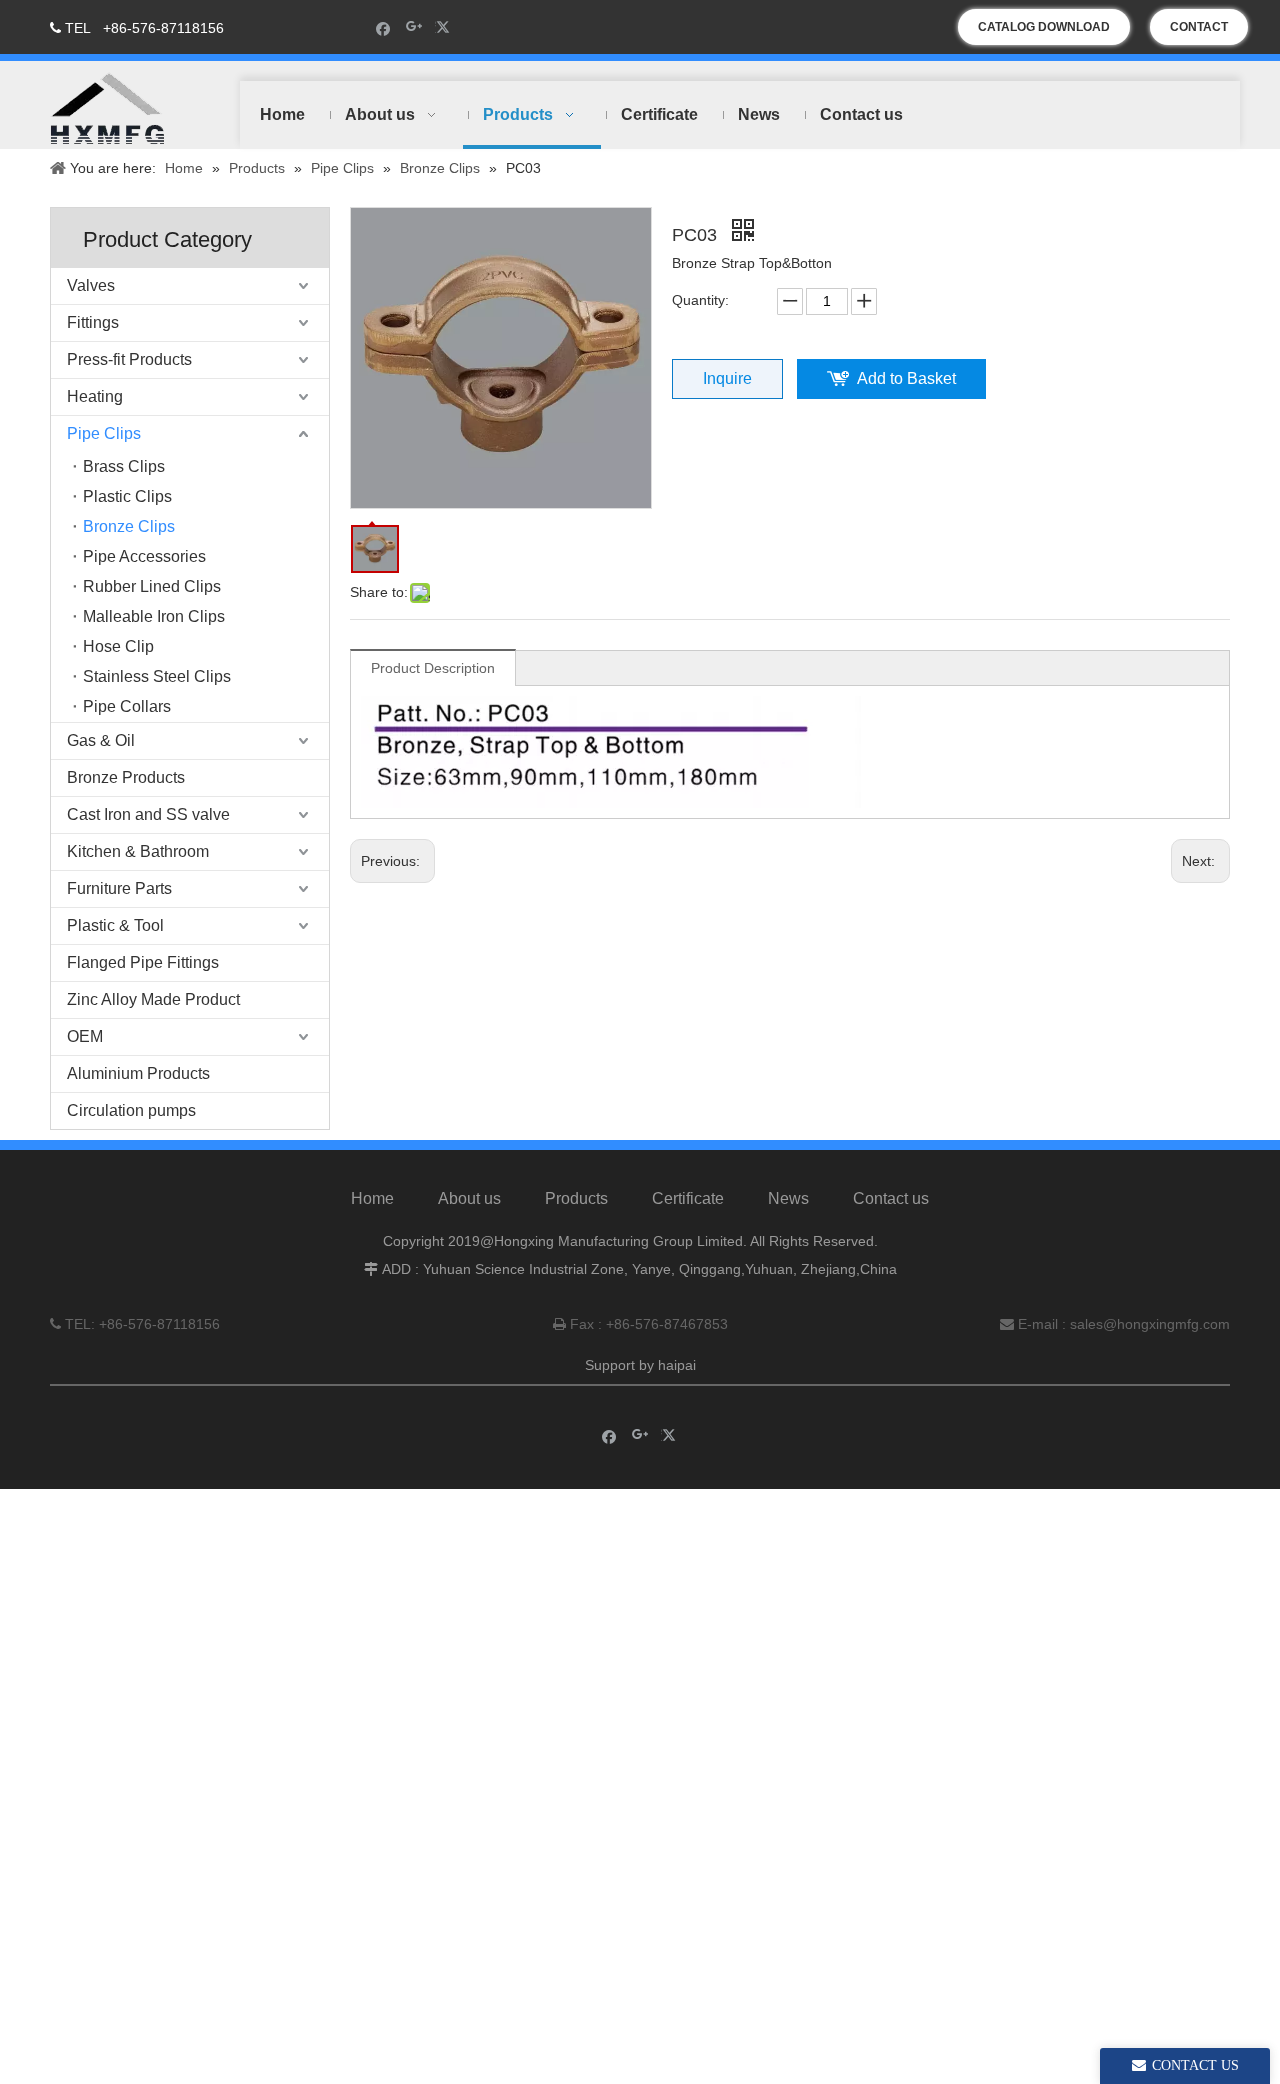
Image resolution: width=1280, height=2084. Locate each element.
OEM (85, 1036)
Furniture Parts (119, 888)
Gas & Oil (101, 740)
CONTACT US (1199, 32)
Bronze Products (126, 777)
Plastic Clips (127, 496)
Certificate (688, 1198)
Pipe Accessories (144, 556)
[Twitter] (445, 27)
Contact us (891, 1198)
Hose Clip (118, 646)
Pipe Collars (127, 706)
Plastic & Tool (115, 925)
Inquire (727, 378)
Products (576, 1198)
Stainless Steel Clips (157, 676)
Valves (91, 285)
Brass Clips (124, 466)
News (788, 1198)
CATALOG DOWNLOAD (1044, 27)
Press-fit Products (129, 359)
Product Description (433, 668)
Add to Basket (906, 378)
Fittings (93, 322)
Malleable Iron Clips (154, 616)
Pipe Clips (104, 433)
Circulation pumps (131, 1110)
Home (372, 1198)
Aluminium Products (138, 1073)
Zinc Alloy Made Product (153, 999)
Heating (95, 396)
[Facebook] (383, 27)
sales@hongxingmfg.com (1150, 1324)
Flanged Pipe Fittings (143, 962)
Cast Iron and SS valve (148, 814)
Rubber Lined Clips (152, 586)
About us (469, 1198)
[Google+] (414, 27)
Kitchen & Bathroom (138, 851)
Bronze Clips (129, 526)
